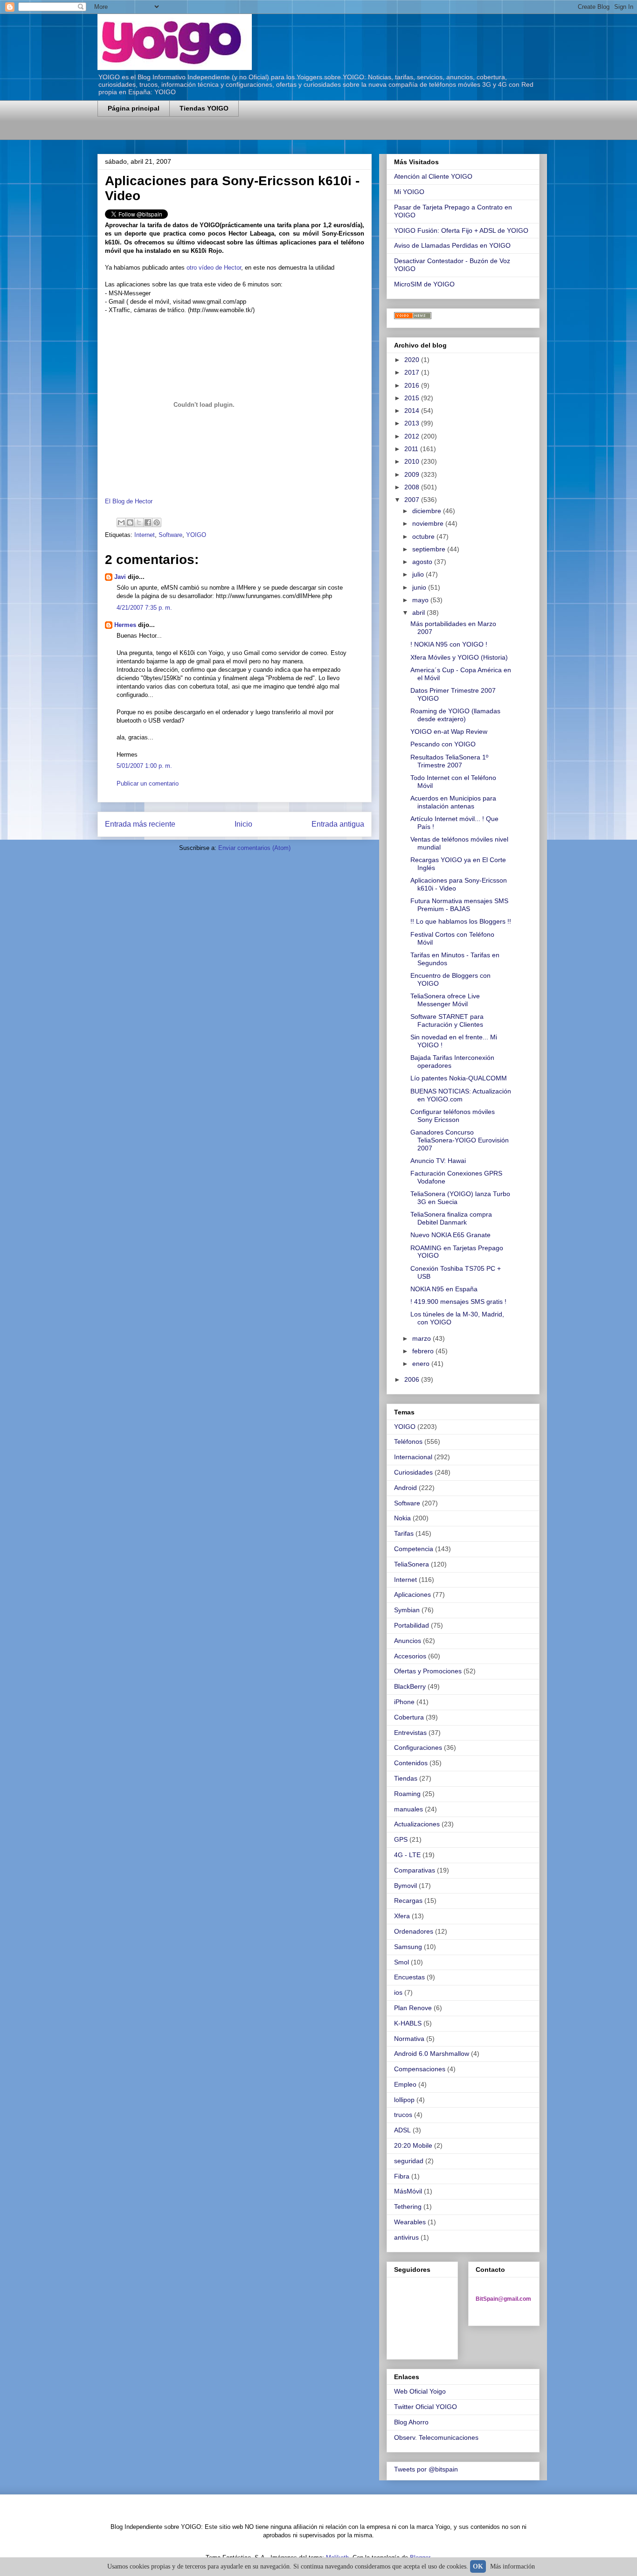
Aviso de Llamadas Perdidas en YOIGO (452, 245)
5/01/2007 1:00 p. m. (144, 766)
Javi (120, 577)
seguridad (409, 2161)
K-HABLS (408, 2023)
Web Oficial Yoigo (420, 2391)
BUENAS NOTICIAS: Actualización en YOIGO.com (461, 1095)
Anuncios (408, 1641)
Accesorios (410, 1656)
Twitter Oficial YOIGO (426, 2407)
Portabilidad (412, 1625)
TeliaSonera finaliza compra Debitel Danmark (451, 1218)
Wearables (410, 2222)
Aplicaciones (412, 1594)
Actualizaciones (417, 1824)
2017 (413, 372)
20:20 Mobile (413, 2145)
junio (420, 587)
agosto (423, 562)
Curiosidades (413, 1472)
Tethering (408, 2207)
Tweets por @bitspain (426, 2469)
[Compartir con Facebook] (148, 522)
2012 (413, 436)
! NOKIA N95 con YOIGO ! (449, 644)
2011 (412, 449)
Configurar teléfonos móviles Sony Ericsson (453, 1116)
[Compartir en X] (139, 522)
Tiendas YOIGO (204, 108)
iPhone (404, 1702)
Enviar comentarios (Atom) (254, 848)
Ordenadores (414, 1931)
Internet (145, 535)
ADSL (402, 2130)
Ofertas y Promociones (428, 1671)
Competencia (414, 1549)
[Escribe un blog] (130, 522)
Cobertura (409, 1717)
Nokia (402, 1518)
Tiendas (406, 1778)
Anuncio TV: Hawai (438, 1161)
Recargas (408, 1901)
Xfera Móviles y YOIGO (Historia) (459, 657)
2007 (413, 500)
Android (405, 1488)
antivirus (406, 2237)
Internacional (413, 1457)
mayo (421, 600)
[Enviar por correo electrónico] (121, 522)
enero (422, 1364)
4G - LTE (407, 1855)
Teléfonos (408, 1441)
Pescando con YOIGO (443, 744)
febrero (424, 1351)
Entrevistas (410, 1733)
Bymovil (405, 1886)
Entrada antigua (338, 824)
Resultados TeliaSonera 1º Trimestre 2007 (449, 761)
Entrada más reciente (140, 824)
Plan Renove (413, 2008)
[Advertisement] (207, 134)
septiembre (430, 549)
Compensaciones (420, 2069)
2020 (413, 360)
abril (419, 613)
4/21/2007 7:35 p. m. (144, 608)
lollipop (404, 2100)
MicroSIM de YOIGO (424, 284)
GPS (401, 1839)
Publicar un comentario (148, 783)
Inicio (243, 824)
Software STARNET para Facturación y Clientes (447, 1020)
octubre (424, 536)
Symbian (407, 1610)
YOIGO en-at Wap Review (449, 731)
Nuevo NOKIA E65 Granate (450, 1235)
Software (170, 535)
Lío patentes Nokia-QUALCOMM (459, 1078)
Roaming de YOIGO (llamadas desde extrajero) (455, 715)
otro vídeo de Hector (214, 268)
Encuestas (409, 1977)
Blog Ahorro (411, 2422)
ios (398, 1992)
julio (419, 574)
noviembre (429, 523)
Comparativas (415, 1870)
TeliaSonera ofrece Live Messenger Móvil (445, 1000)
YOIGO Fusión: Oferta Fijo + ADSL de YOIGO (461, 230)
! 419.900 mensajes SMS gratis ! (458, 1302)
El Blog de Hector (129, 501)
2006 (413, 1379)
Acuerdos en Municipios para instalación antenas (453, 802)
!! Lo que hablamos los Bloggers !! (461, 921)
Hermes (125, 625)
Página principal (134, 108)
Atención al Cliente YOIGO (433, 176)
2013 (413, 423)
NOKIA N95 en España (444, 1289)
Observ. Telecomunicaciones (436, 2437)
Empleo (405, 2084)
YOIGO (196, 535)
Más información (512, 2566)
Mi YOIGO (409, 192)
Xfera (402, 1916)
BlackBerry (410, 1686)
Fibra (402, 2176)
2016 (413, 385)
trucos (403, 2115)
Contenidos (411, 1763)
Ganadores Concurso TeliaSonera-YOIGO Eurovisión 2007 (460, 1140)
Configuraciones (418, 1748)
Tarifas (404, 1533)
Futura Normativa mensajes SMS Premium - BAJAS (459, 905)
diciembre (428, 511)
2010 (413, 461)
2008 (413, 487)
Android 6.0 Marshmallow (432, 2054)
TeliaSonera (412, 1564)
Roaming (407, 1794)
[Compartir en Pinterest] (157, 522)
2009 (413, 474)
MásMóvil (408, 2191)
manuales (409, 1809)
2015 (413, 398)
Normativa (409, 2039)
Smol (402, 1962)
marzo (422, 1338)
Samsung (408, 1947)
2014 (413, 411)
